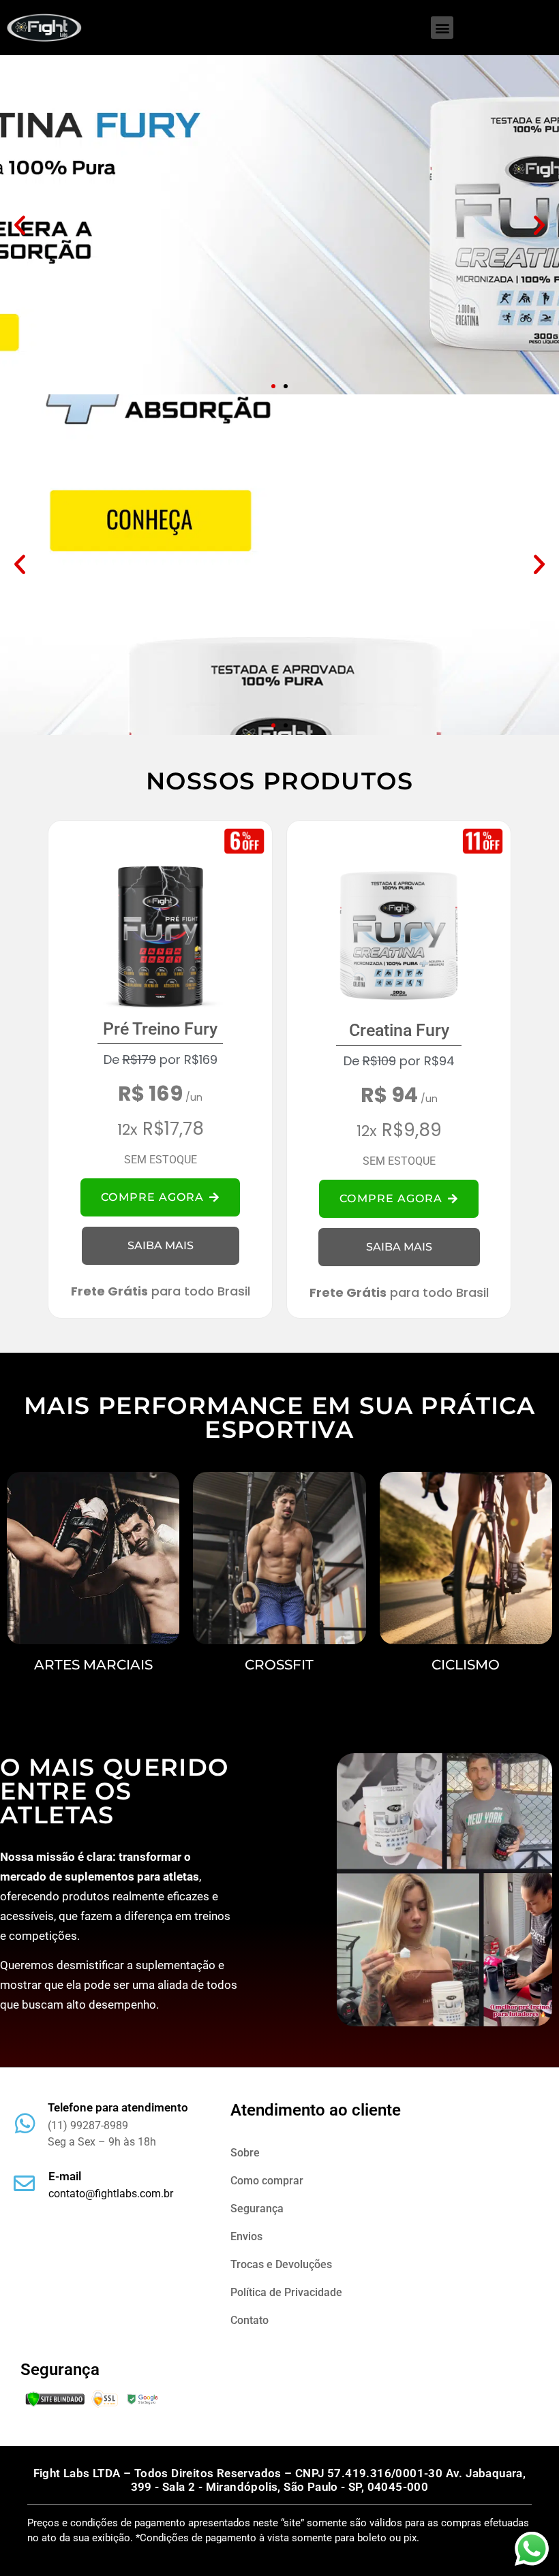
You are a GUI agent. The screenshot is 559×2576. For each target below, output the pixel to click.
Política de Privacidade (286, 2292)
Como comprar (267, 2181)
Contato (250, 2320)
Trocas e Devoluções (281, 2264)
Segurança (257, 2209)
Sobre (245, 2153)
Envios (246, 2236)
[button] (442, 28)
